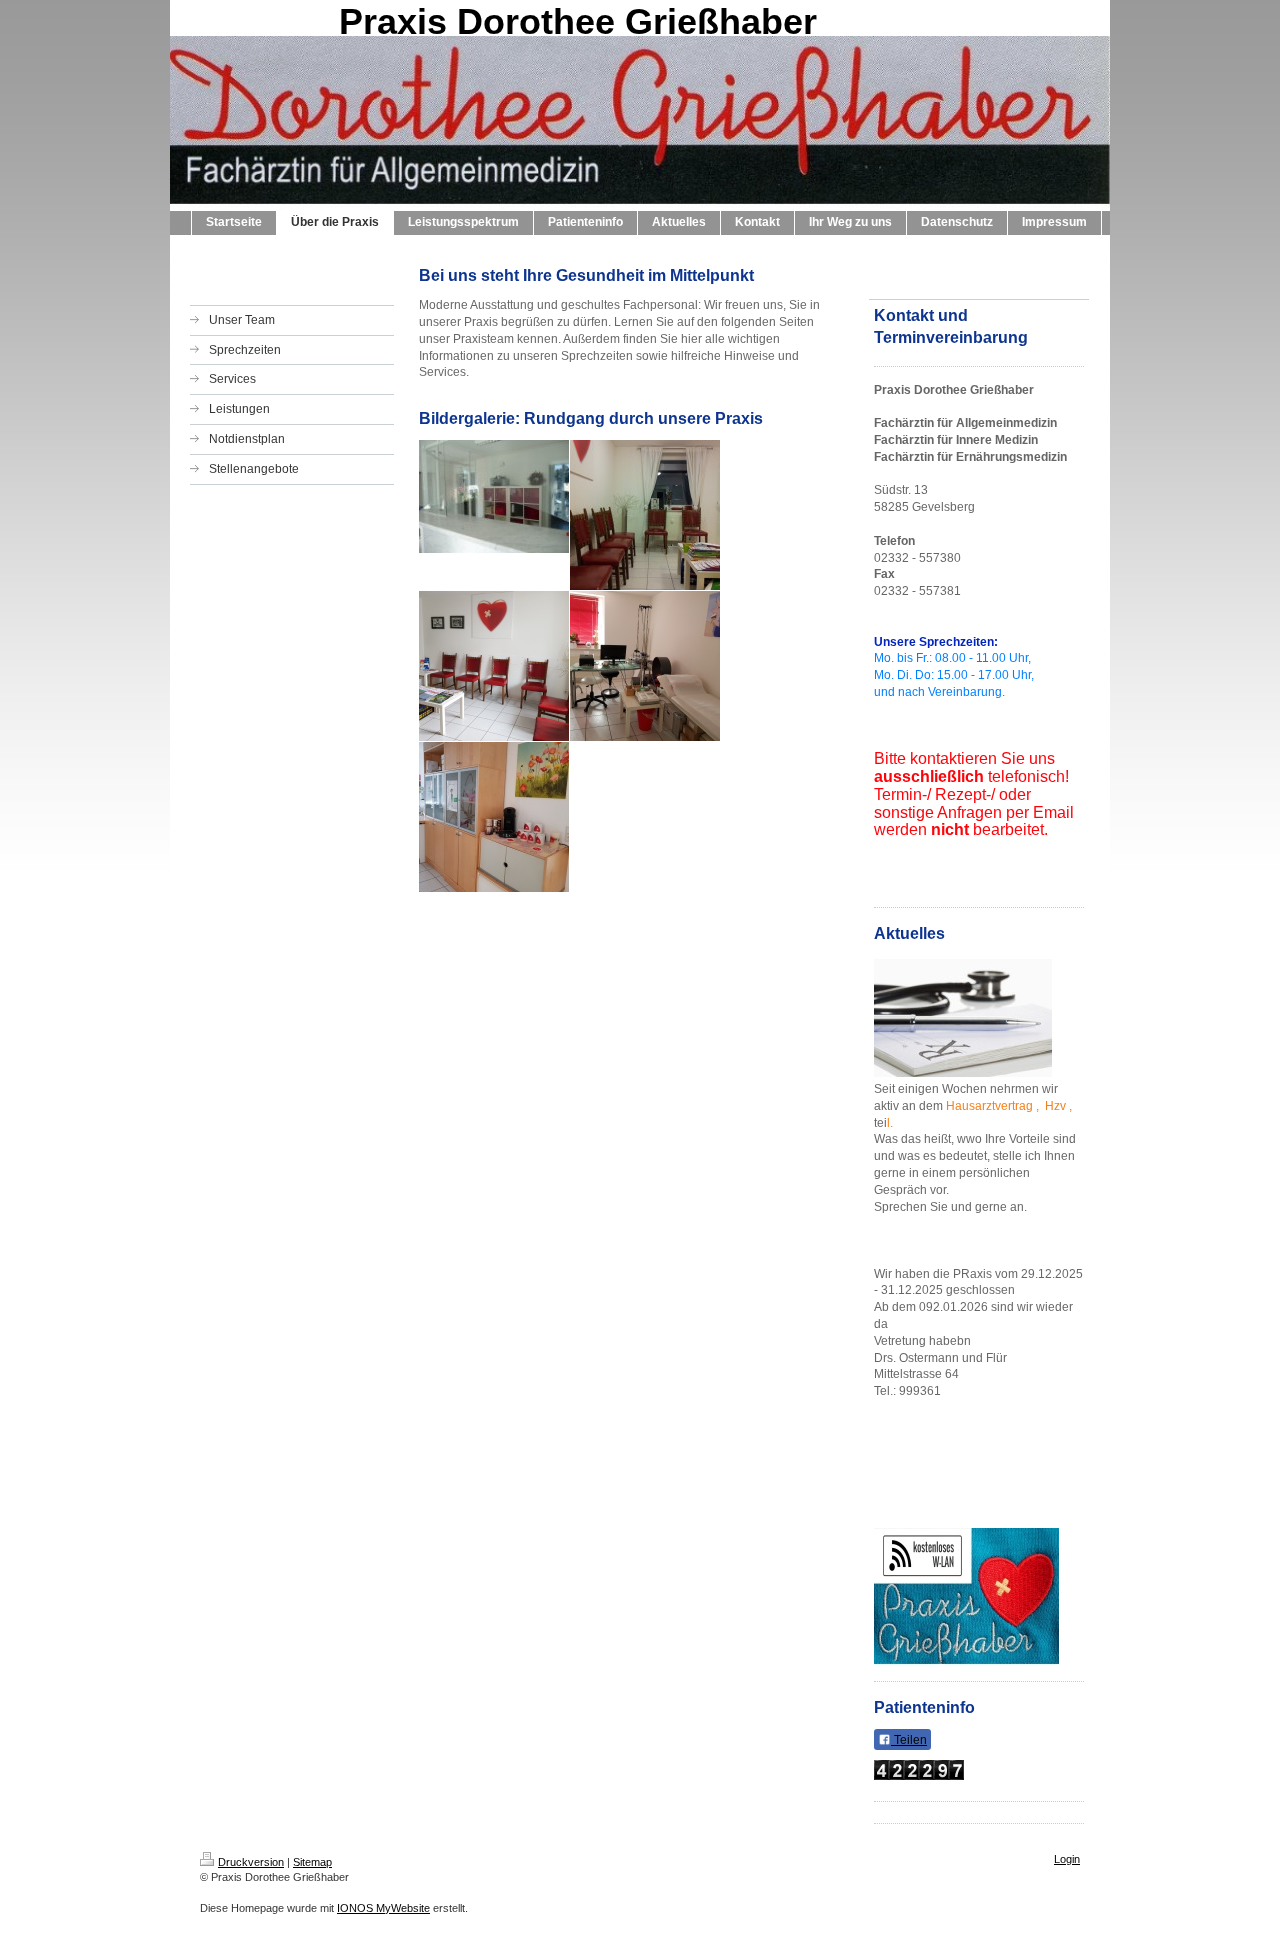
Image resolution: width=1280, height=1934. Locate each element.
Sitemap (312, 1862)
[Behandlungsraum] (645, 666)
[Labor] (494, 817)
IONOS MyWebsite (383, 1908)
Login (1067, 1859)
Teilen (909, 1740)
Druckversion (251, 1862)
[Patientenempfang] (494, 496)
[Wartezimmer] (645, 515)
